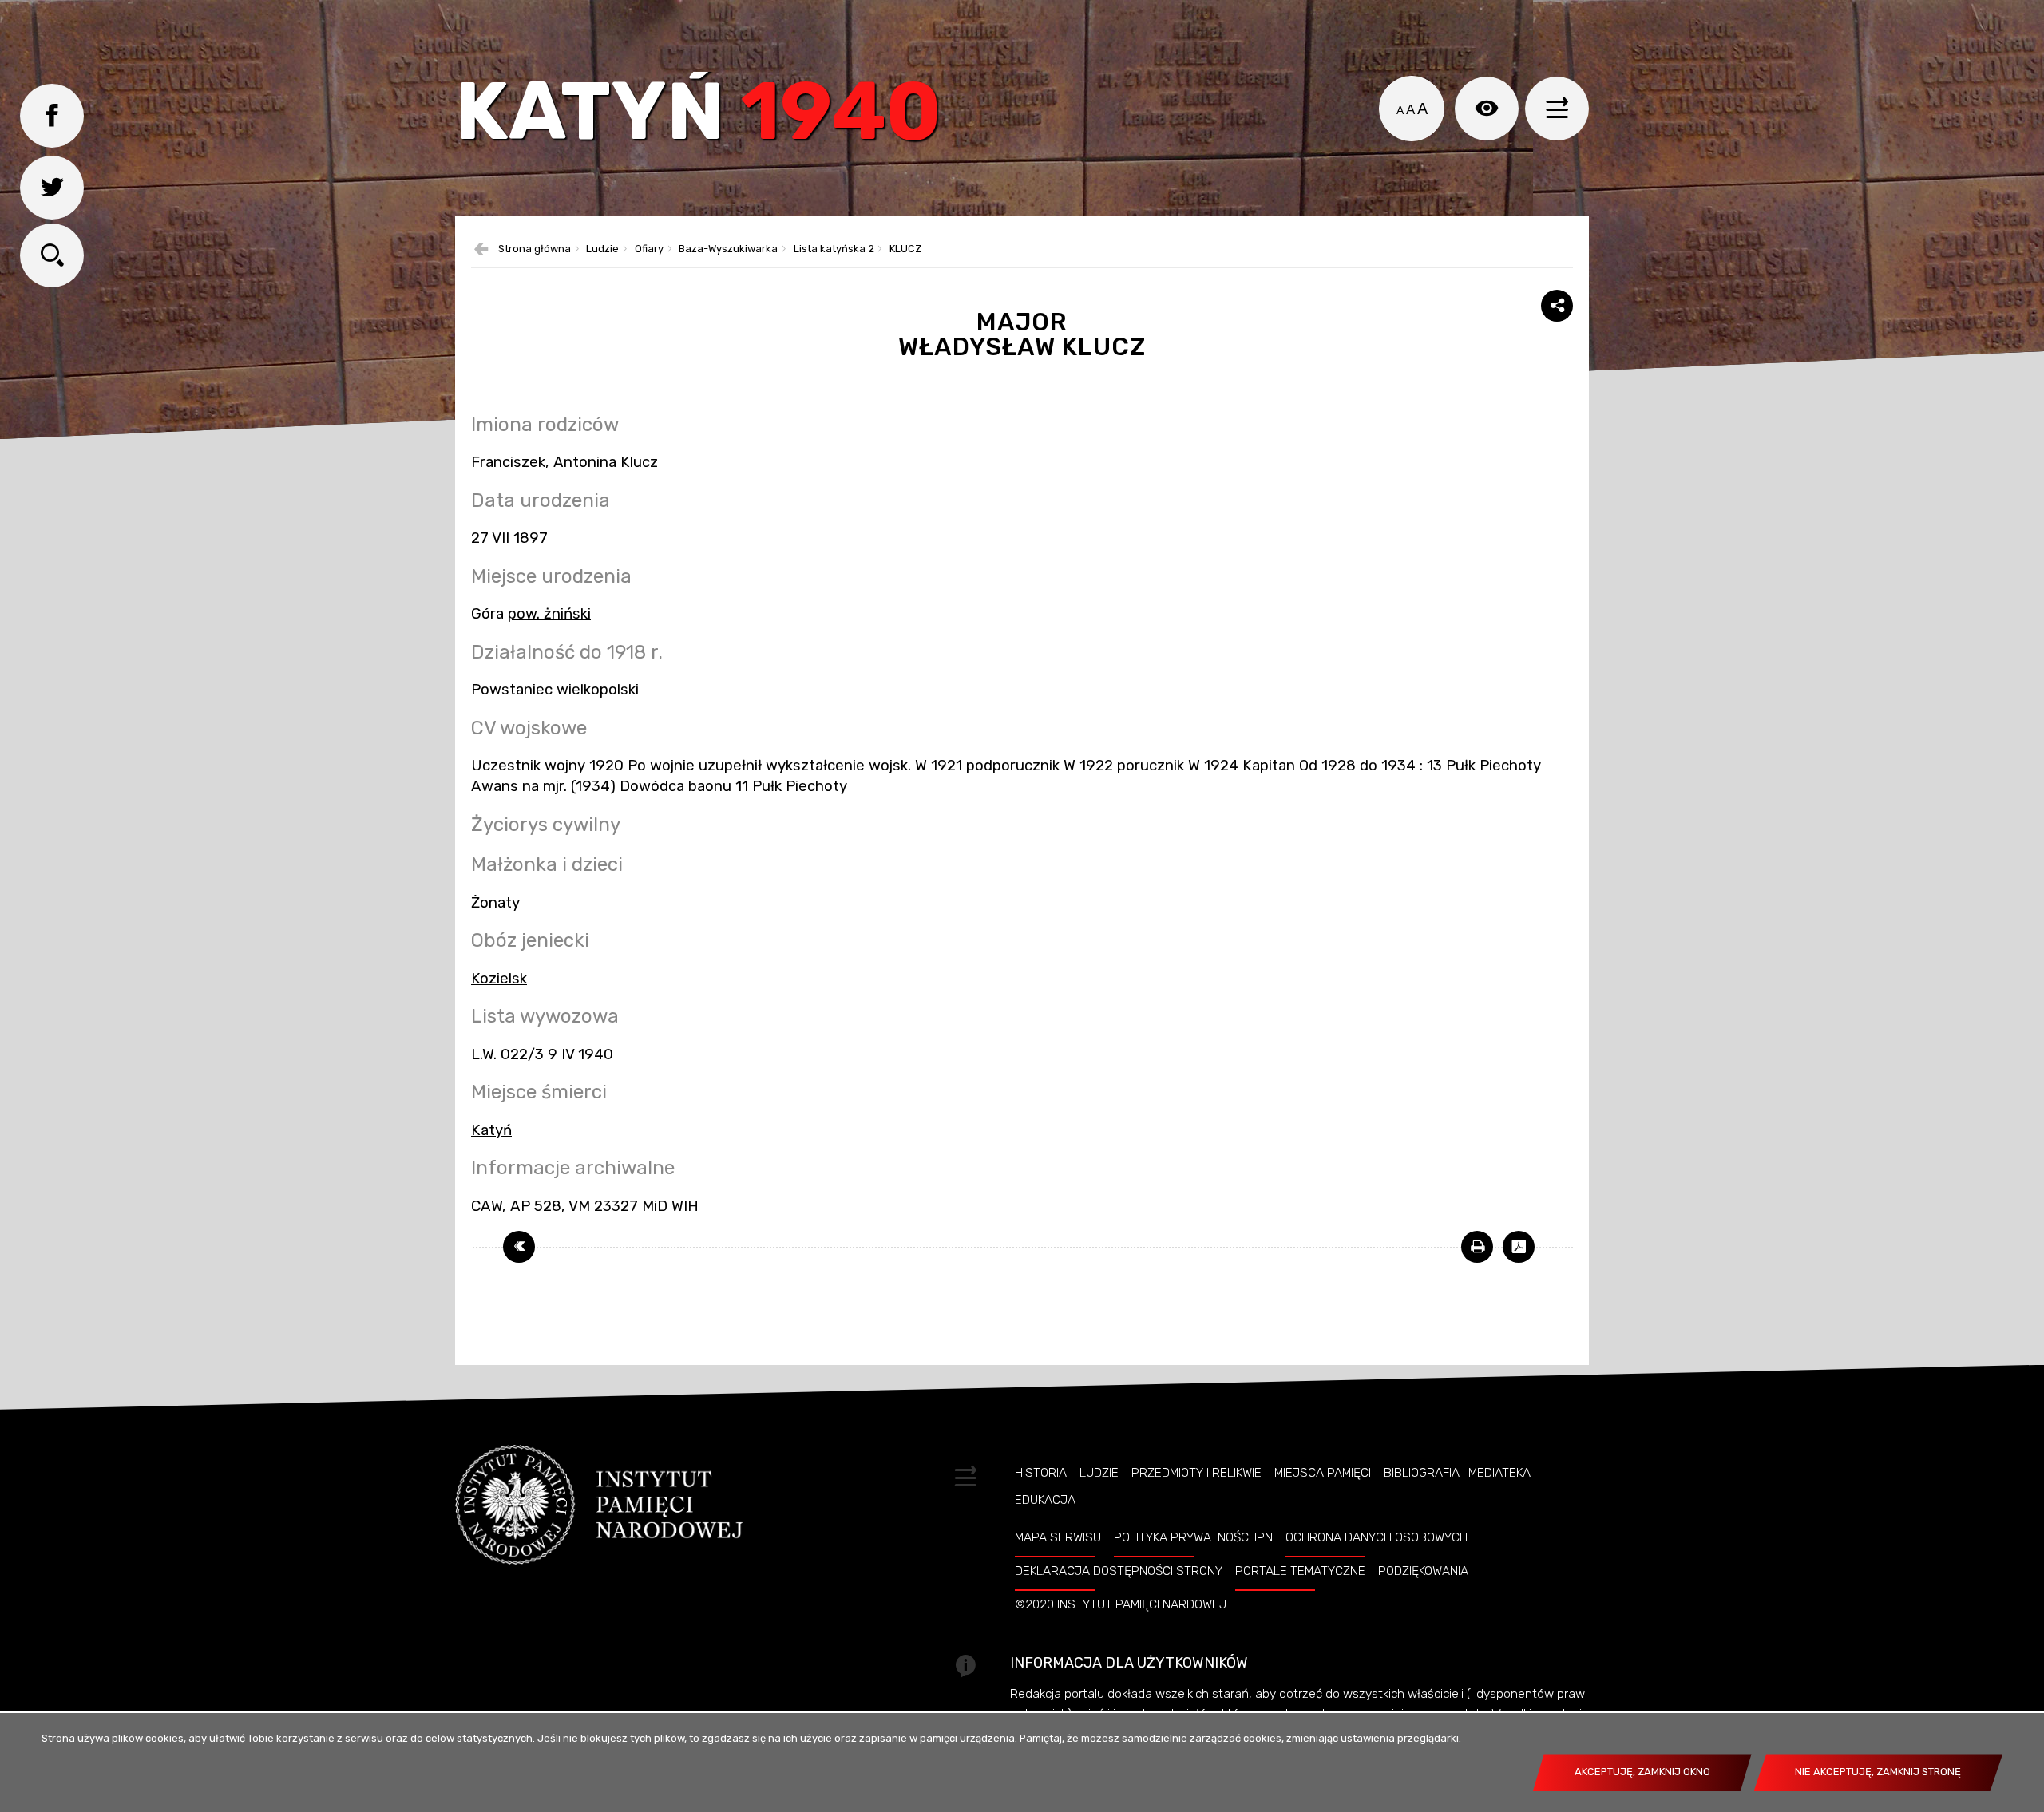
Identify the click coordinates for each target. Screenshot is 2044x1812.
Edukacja (1045, 1500)
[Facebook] (52, 116)
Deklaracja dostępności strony (1119, 1571)
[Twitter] (52, 188)
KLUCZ (905, 249)
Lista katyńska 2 (834, 249)
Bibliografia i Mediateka (1457, 1473)
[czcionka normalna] (1400, 110)
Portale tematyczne (1300, 1571)
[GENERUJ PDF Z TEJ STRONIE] (1519, 1247)
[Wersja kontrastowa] (1487, 109)
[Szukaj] (52, 255)
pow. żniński (549, 614)
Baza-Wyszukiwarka (728, 249)
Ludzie (602, 249)
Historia (1041, 1473)
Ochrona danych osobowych (1377, 1537)
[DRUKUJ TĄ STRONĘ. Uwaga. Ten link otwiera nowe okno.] (1477, 1247)
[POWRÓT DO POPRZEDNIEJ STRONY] (519, 1247)
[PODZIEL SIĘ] (1557, 306)
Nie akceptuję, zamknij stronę (1878, 1772)
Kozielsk (499, 979)
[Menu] (1557, 109)
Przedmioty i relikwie (1196, 1473)
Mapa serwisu (1058, 1537)
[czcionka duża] (1422, 109)
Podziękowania (1423, 1571)
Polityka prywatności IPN (1193, 1537)
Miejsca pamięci (1323, 1473)
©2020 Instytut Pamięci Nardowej (1121, 1604)
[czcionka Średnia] (1410, 110)
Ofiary (649, 249)
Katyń (698, 115)
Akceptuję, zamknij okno (1642, 1772)
